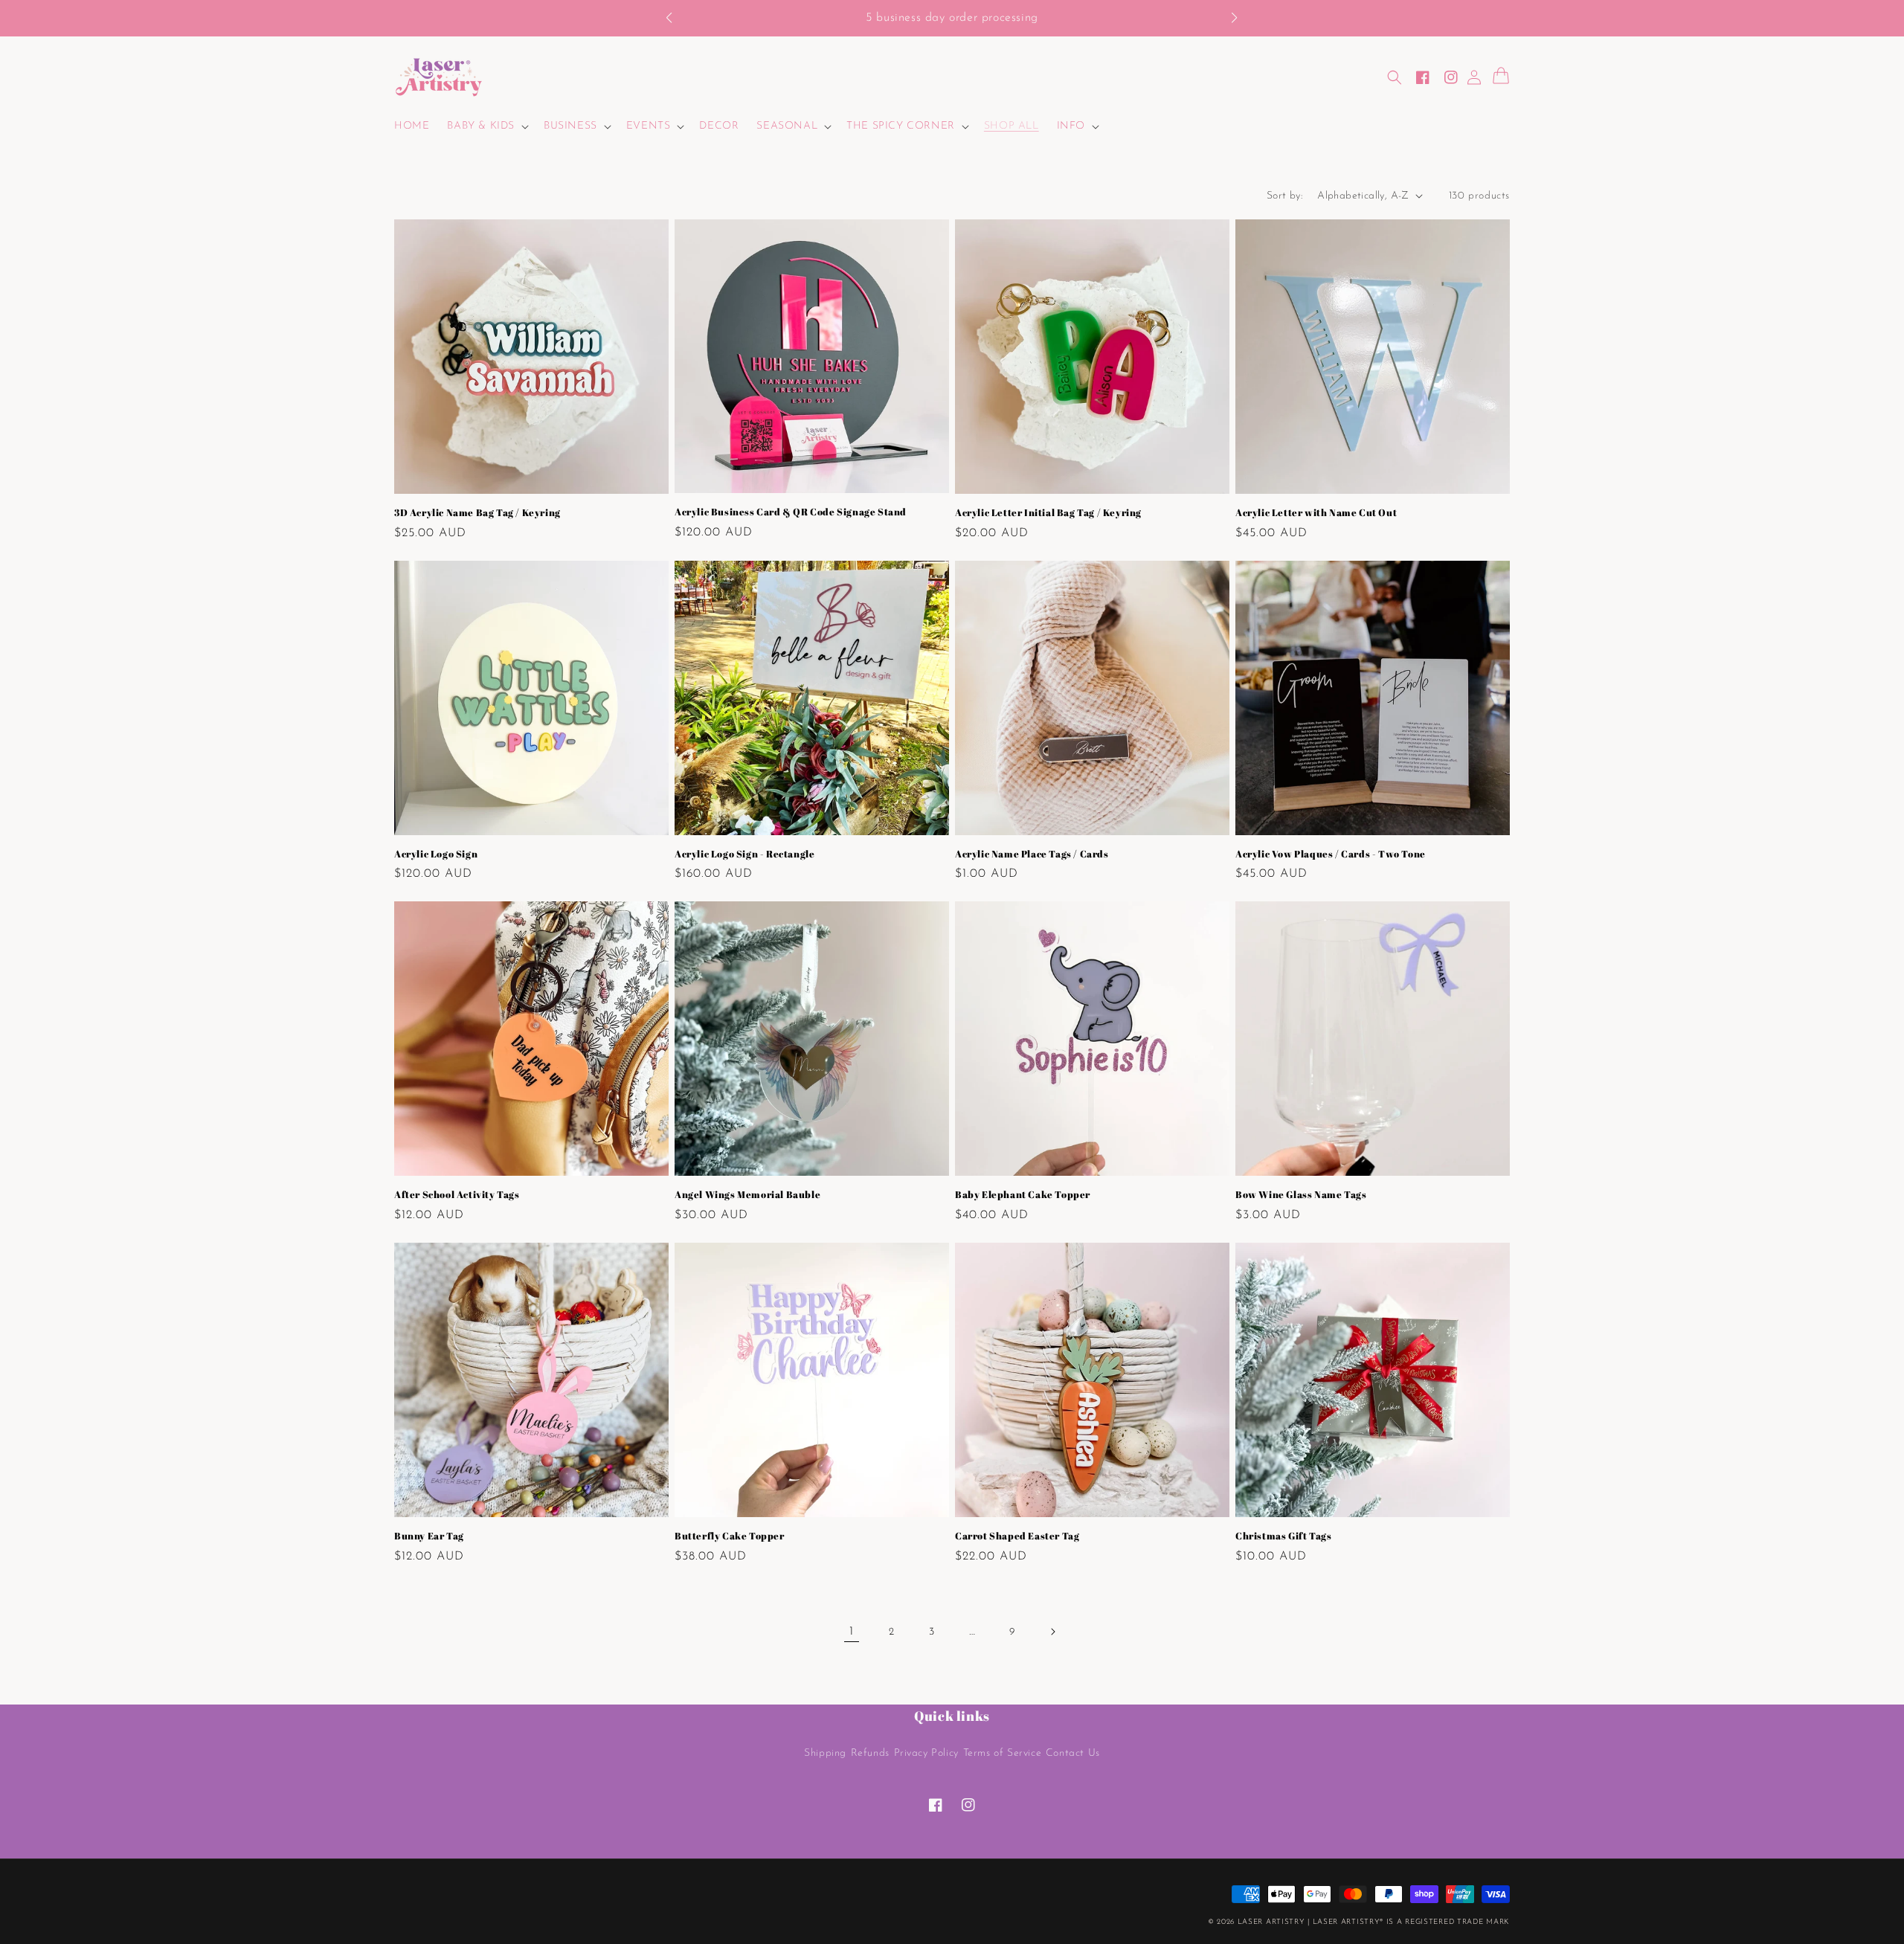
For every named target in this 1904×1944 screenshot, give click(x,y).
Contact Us (1073, 1753)
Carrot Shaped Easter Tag (1017, 1536)
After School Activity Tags (457, 1195)
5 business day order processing (952, 18)
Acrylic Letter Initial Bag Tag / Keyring (1048, 513)
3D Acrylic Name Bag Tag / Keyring (477, 513)
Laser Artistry (1271, 1922)
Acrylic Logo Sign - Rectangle (744, 854)
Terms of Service (1003, 1753)
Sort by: (1284, 196)
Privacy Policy (926, 1753)
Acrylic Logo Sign (436, 854)
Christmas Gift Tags (1283, 1536)
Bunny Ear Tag (429, 1536)
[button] (676, 19)
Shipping (825, 1753)
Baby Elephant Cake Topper (1023, 1195)
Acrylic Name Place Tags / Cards (1032, 854)
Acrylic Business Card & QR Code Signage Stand (791, 512)
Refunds (870, 1753)
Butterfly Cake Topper (730, 1536)
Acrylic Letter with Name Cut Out (1316, 513)
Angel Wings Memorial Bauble (747, 1195)
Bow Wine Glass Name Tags (1301, 1195)
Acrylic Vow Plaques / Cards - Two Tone (1331, 854)
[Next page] (1052, 1632)
